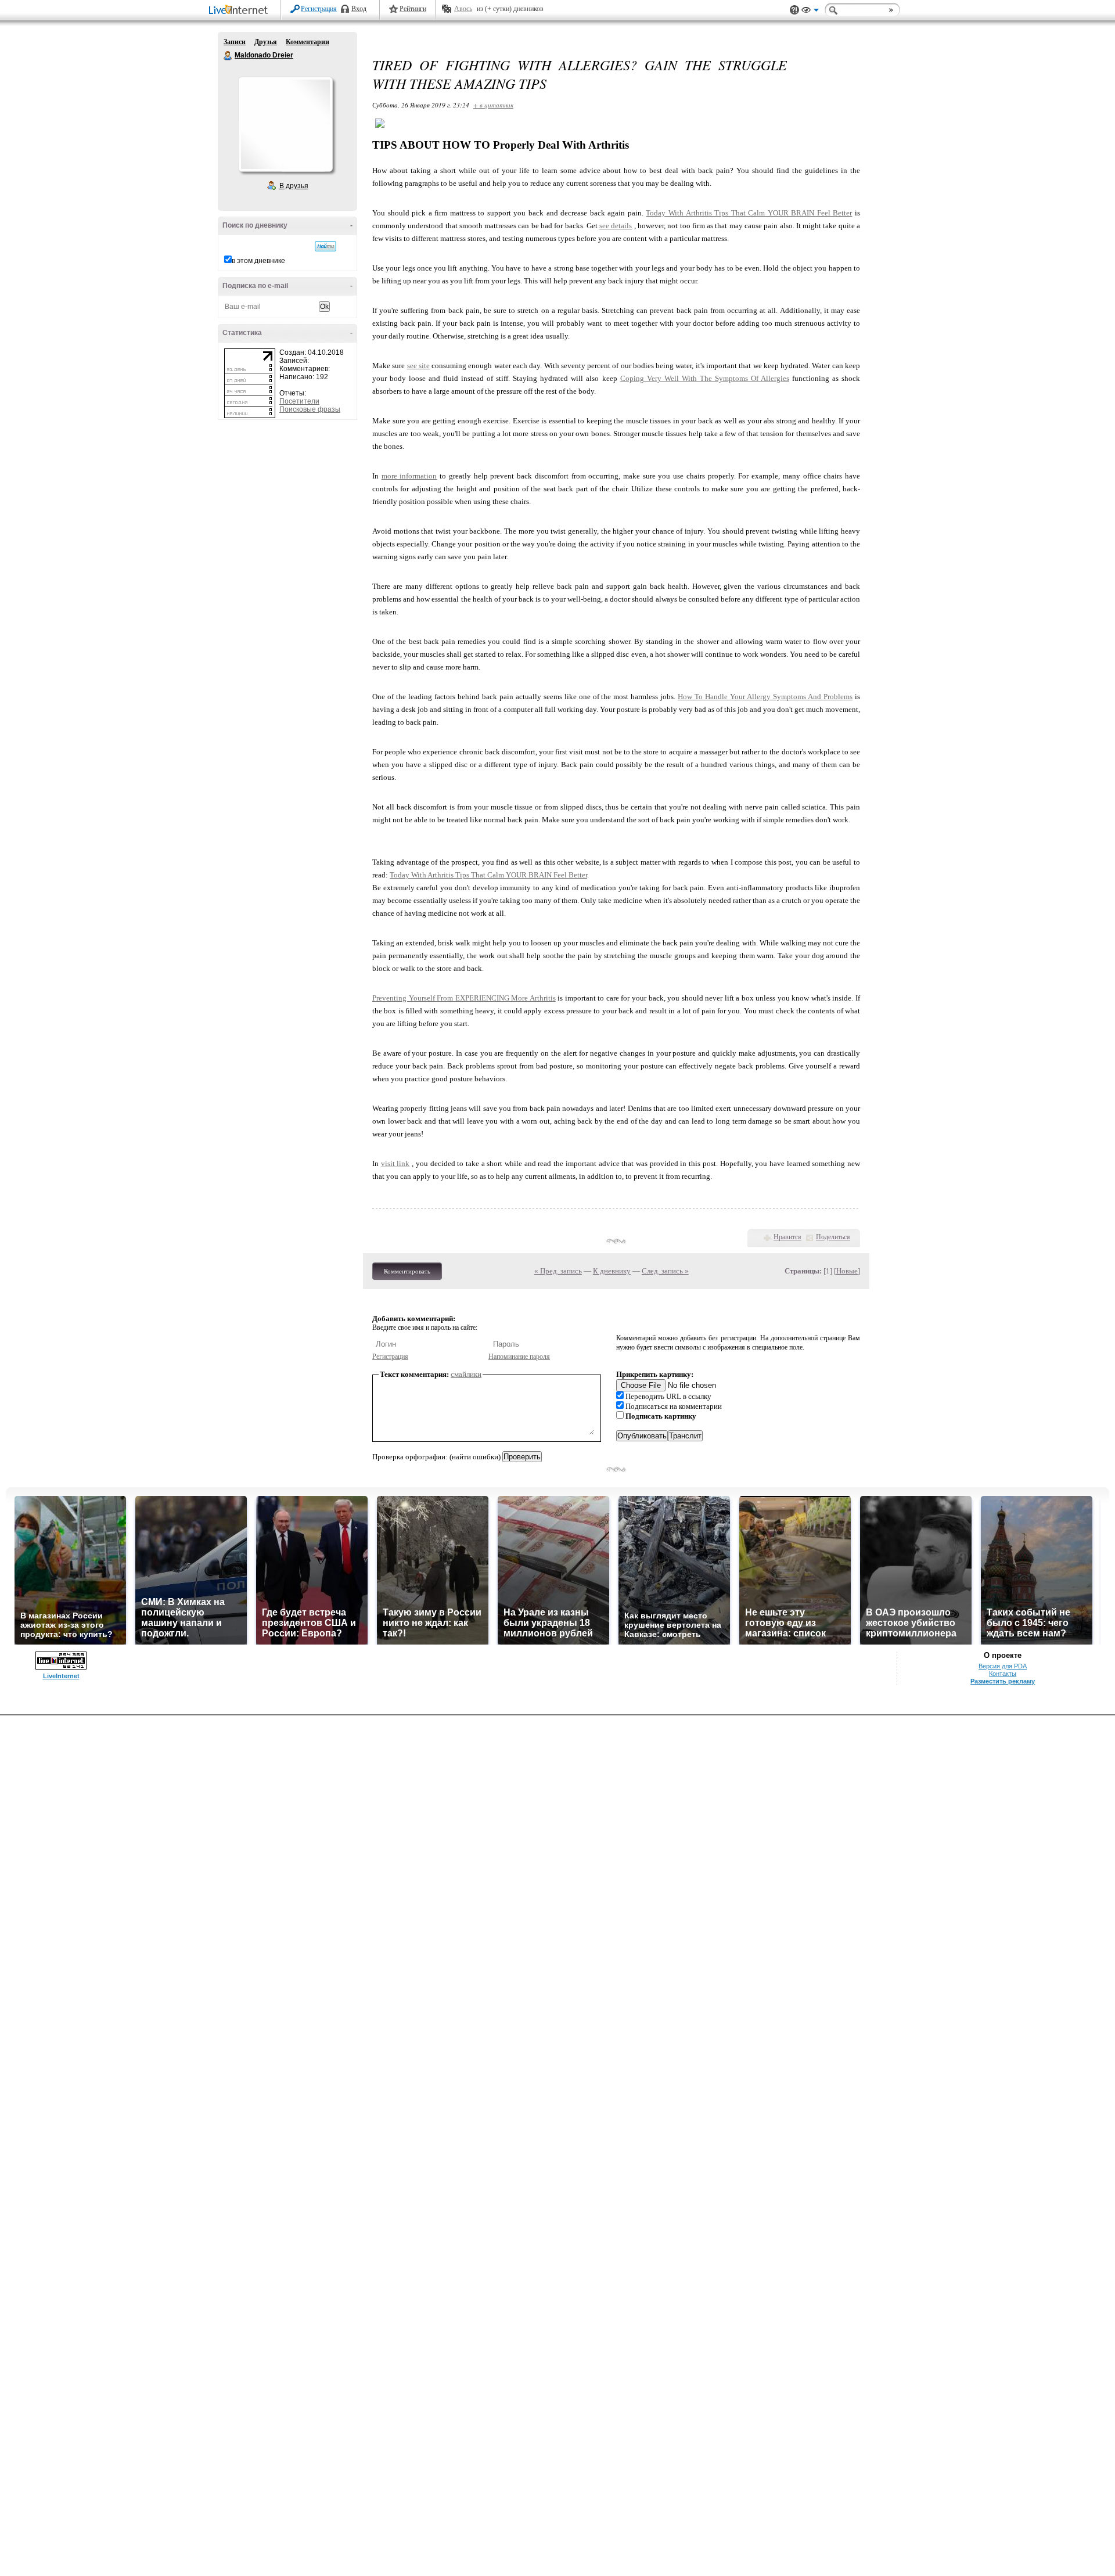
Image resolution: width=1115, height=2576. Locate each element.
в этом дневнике (258, 261)
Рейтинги (413, 9)
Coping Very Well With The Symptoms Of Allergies (705, 378)
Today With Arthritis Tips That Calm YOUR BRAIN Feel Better (749, 213)
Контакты (1003, 1674)
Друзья (266, 42)
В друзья (294, 186)
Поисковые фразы (310, 409)
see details (616, 226)
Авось (463, 9)
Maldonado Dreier (228, 56)
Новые (847, 1271)
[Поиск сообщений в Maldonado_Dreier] (325, 246)
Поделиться (833, 1237)
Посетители (299, 401)
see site (418, 366)
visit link (395, 1163)
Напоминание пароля (519, 1357)
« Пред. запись (558, 1271)
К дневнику (612, 1271)
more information (409, 476)
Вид (810, 12)
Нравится (787, 1237)
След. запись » (665, 1271)
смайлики (466, 1374)
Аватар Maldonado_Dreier (285, 124)
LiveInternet (240, 11)
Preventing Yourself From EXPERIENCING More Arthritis (464, 998)
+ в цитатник (493, 105)
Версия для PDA (1003, 1666)
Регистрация (319, 9)
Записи (235, 42)
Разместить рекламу (1003, 1681)
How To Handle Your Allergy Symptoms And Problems (765, 697)
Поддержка (794, 10)
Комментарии (307, 42)
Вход (359, 9)
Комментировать (407, 1271)
